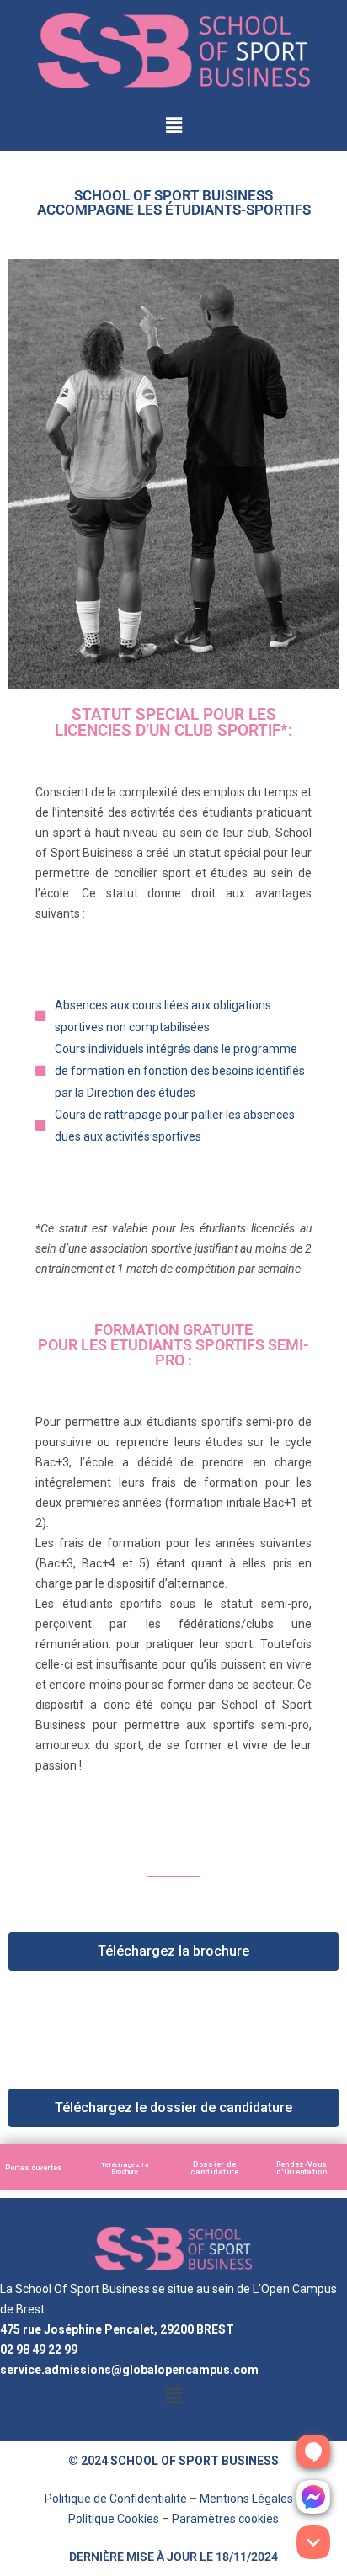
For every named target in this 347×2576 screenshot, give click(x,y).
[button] (173, 126)
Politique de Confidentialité (116, 2499)
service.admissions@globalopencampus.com (129, 2370)
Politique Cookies (114, 2519)
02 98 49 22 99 (39, 2350)
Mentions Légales (246, 2499)
